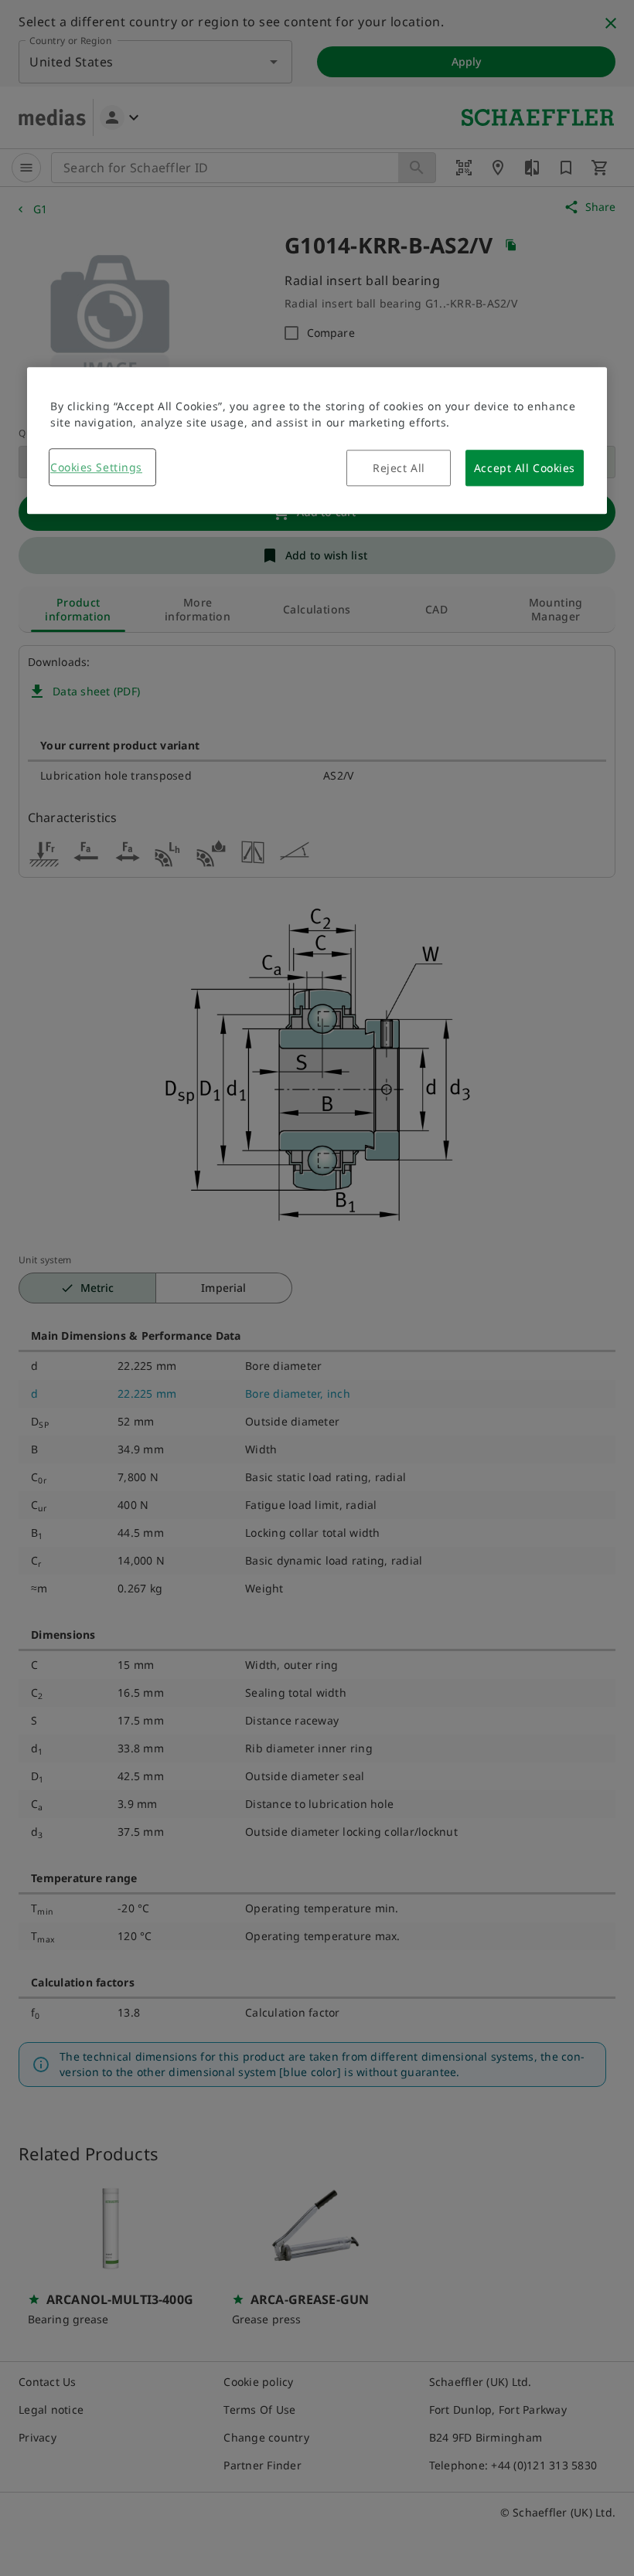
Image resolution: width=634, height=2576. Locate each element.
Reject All (399, 468)
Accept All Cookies (525, 468)
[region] (317, 440)
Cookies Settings (96, 467)
